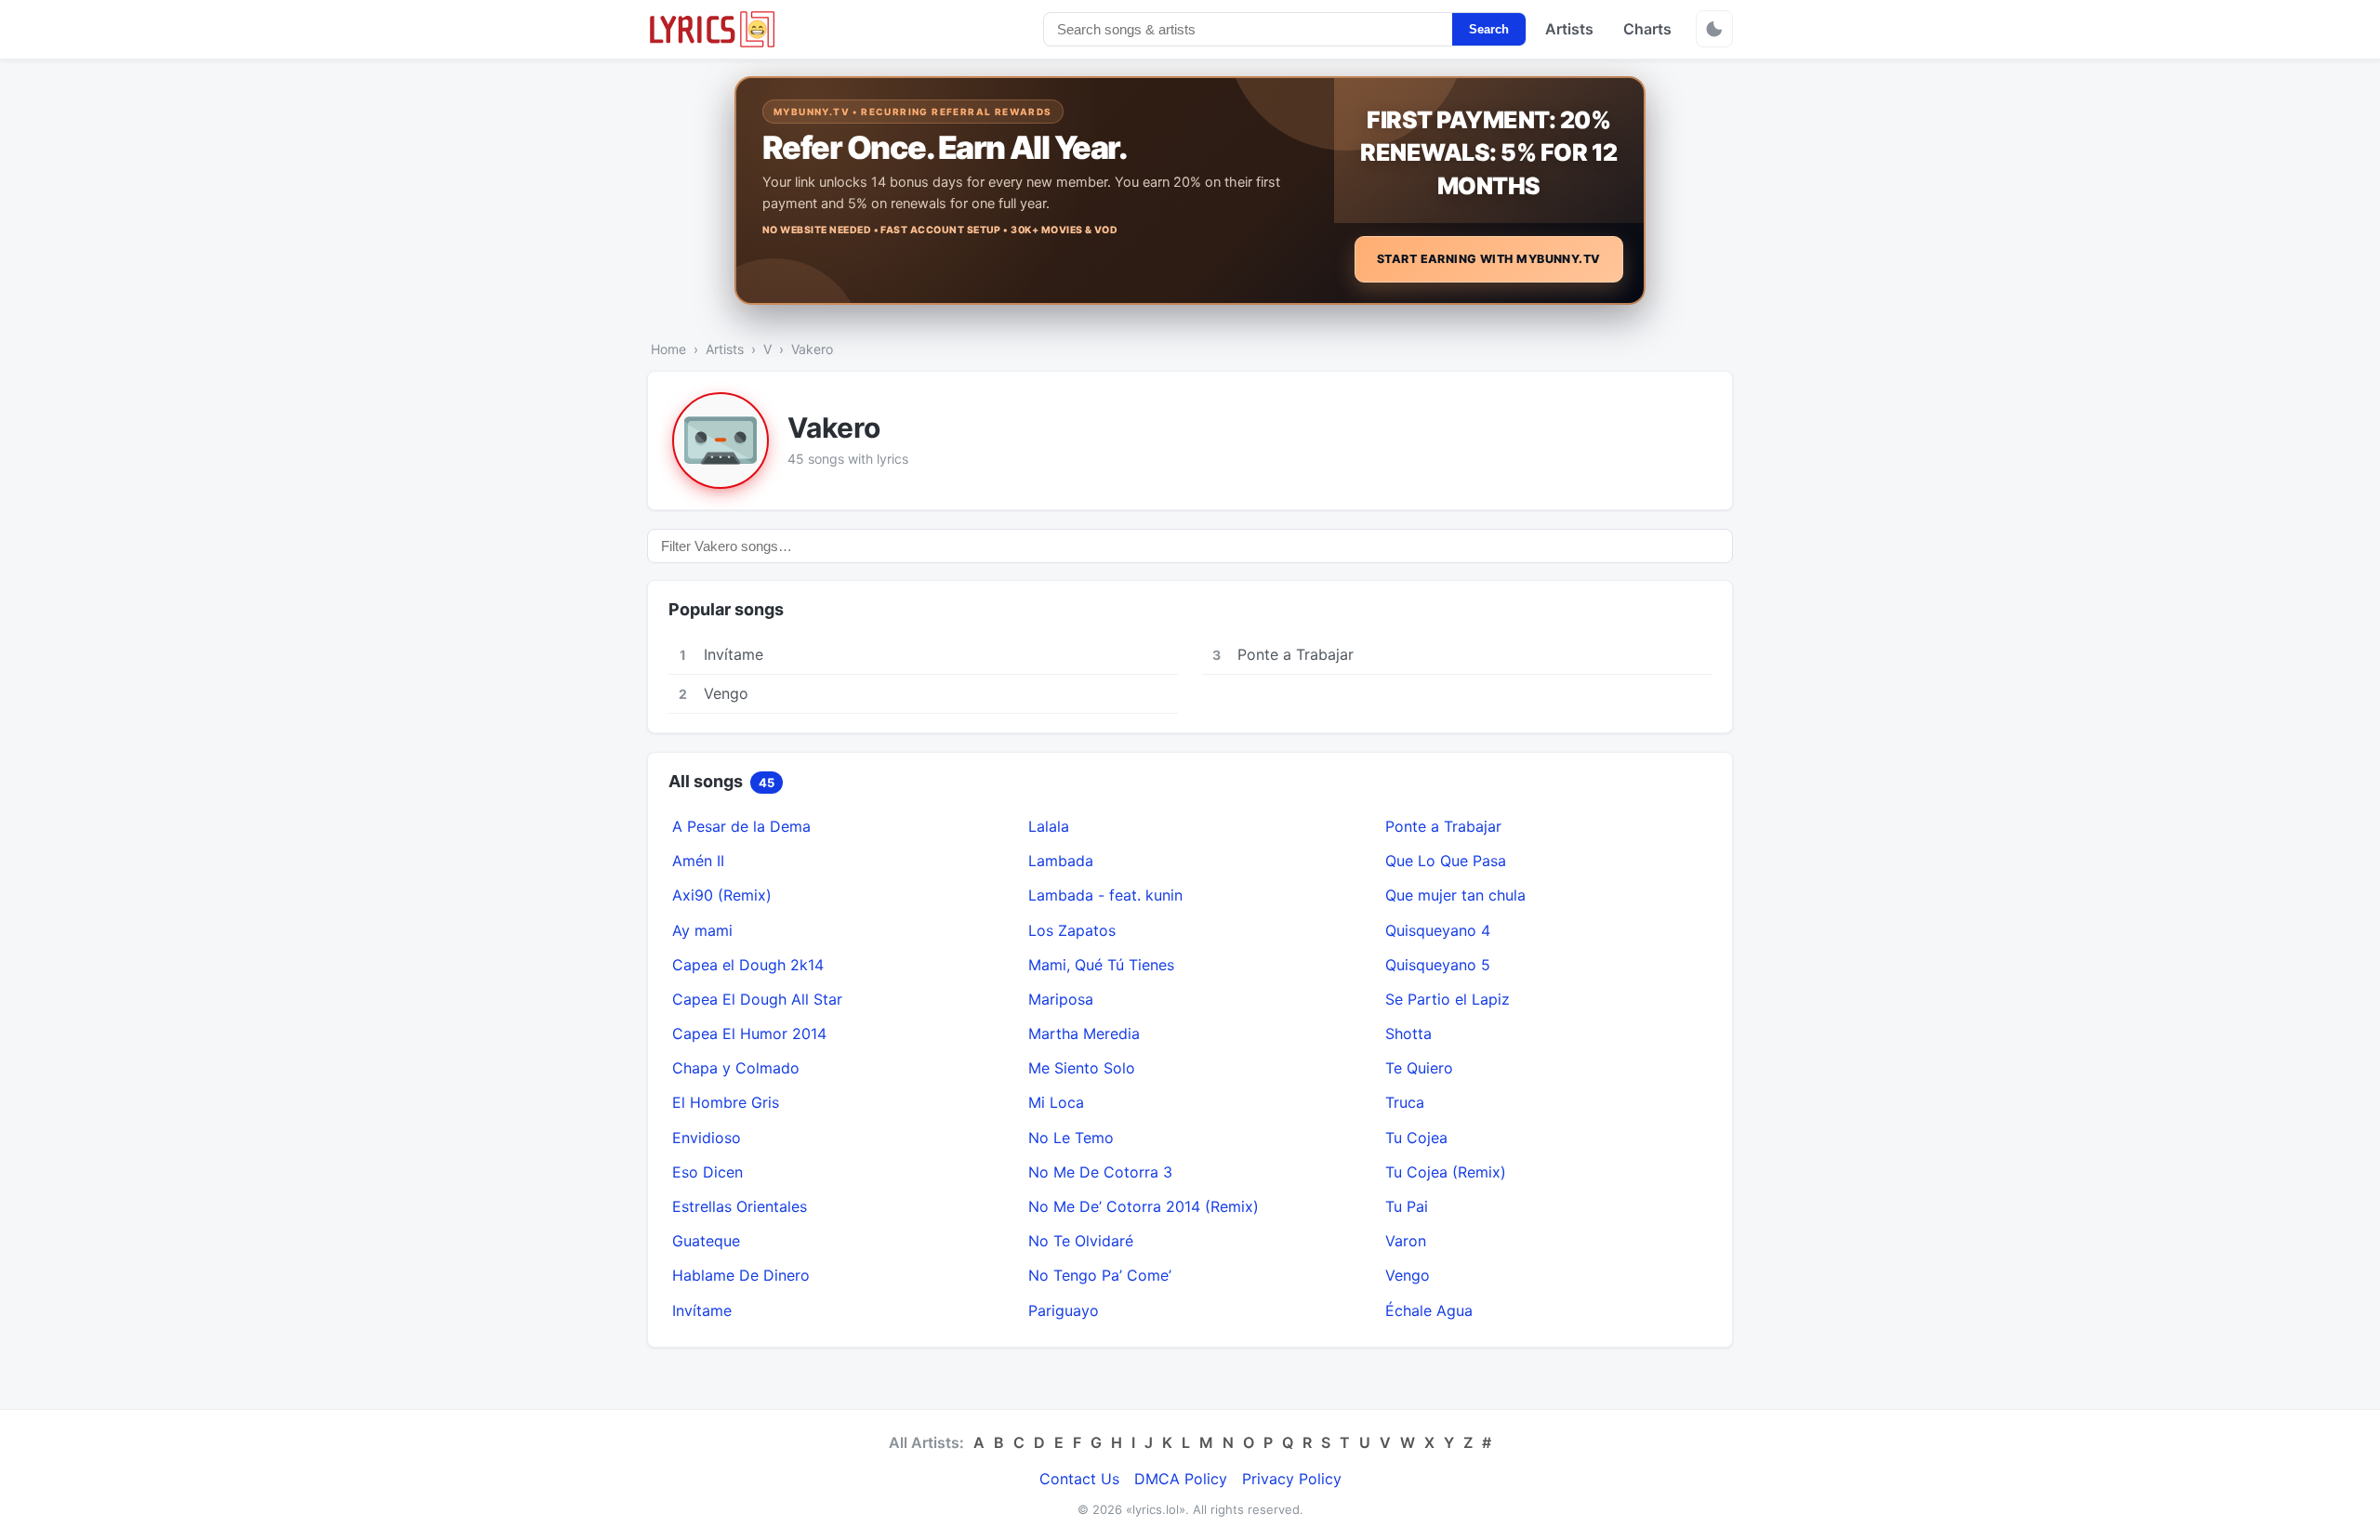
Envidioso (707, 1138)
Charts (1647, 29)
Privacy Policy (1292, 1479)
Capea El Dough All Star (757, 999)
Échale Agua (1429, 1310)
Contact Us (1079, 1479)
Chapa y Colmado (736, 1068)
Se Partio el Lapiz (1448, 999)
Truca (1405, 1102)
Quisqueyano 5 (1438, 965)
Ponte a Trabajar (1443, 826)
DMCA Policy (1181, 1479)
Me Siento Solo (1082, 1068)
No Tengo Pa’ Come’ (1100, 1275)
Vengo (1408, 1275)
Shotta (1408, 1033)
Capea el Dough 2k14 (748, 965)
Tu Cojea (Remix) (1446, 1172)
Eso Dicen (707, 1172)
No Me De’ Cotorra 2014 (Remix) (1144, 1206)
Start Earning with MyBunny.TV (1489, 259)
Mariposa (1061, 999)
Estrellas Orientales (740, 1206)
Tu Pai (1407, 1206)
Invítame (702, 1310)
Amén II (698, 861)
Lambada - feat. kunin (1105, 895)
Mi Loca (1056, 1102)
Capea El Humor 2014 (749, 1033)
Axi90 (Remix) (722, 895)
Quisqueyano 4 (1438, 930)
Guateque (706, 1241)
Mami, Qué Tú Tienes (1101, 965)
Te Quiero (1419, 1068)
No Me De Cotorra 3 (1100, 1172)
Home (668, 349)
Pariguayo (1064, 1310)
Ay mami (702, 930)
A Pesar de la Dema (741, 826)
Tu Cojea (1416, 1138)
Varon (1406, 1241)
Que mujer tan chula (1455, 895)
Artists (1569, 29)
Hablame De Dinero (741, 1275)
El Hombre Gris (726, 1102)
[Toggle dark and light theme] (1714, 29)
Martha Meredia (1084, 1033)
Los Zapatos (1072, 930)
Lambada (1061, 861)
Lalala (1049, 826)
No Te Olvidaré (1081, 1241)
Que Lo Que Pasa (1446, 861)
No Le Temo (1071, 1138)
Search (1489, 29)
